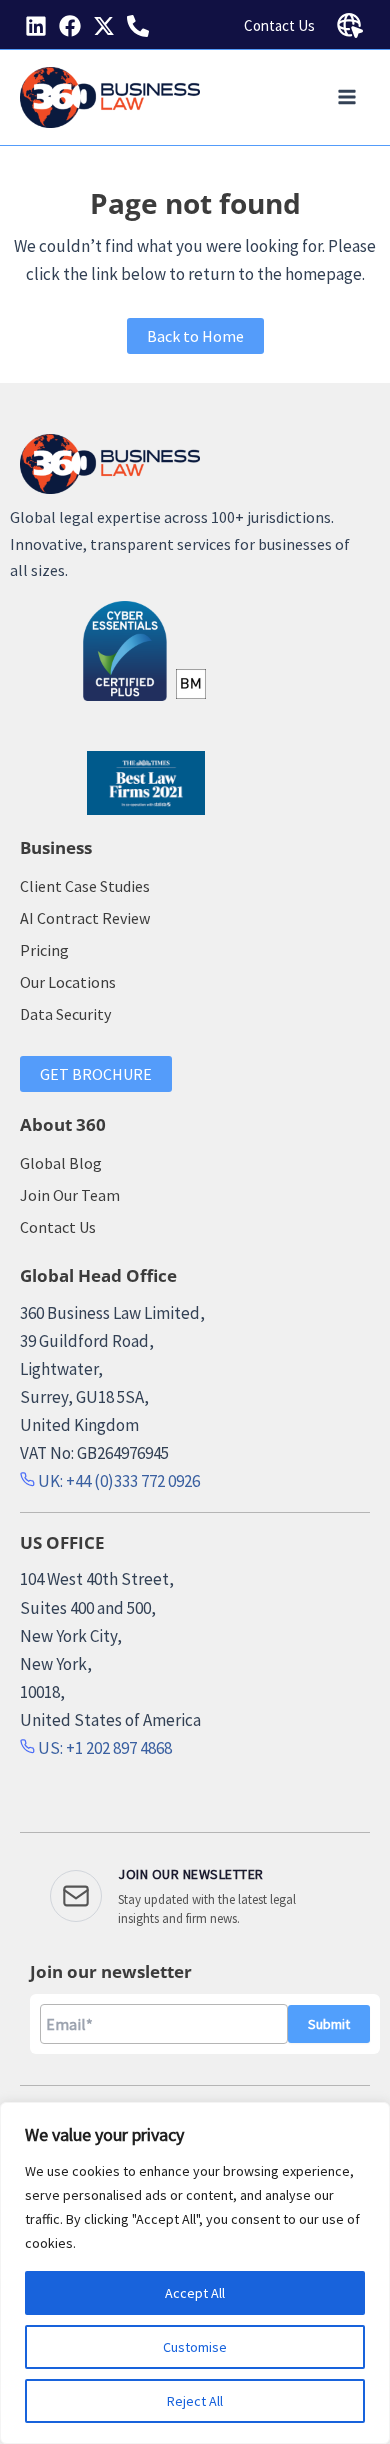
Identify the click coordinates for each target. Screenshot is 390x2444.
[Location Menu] (350, 26)
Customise (195, 2347)
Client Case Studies (85, 886)
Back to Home (195, 336)
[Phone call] (138, 26)
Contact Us (279, 25)
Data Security (65, 1014)
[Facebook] (70, 26)
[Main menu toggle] (348, 98)
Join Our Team (70, 1195)
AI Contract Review (85, 918)
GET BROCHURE (96, 1074)
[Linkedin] (36, 26)
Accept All (195, 2293)
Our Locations (68, 982)
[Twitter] (104, 26)
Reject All (195, 2401)
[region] (195, 2273)
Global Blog (61, 1163)
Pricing (44, 950)
